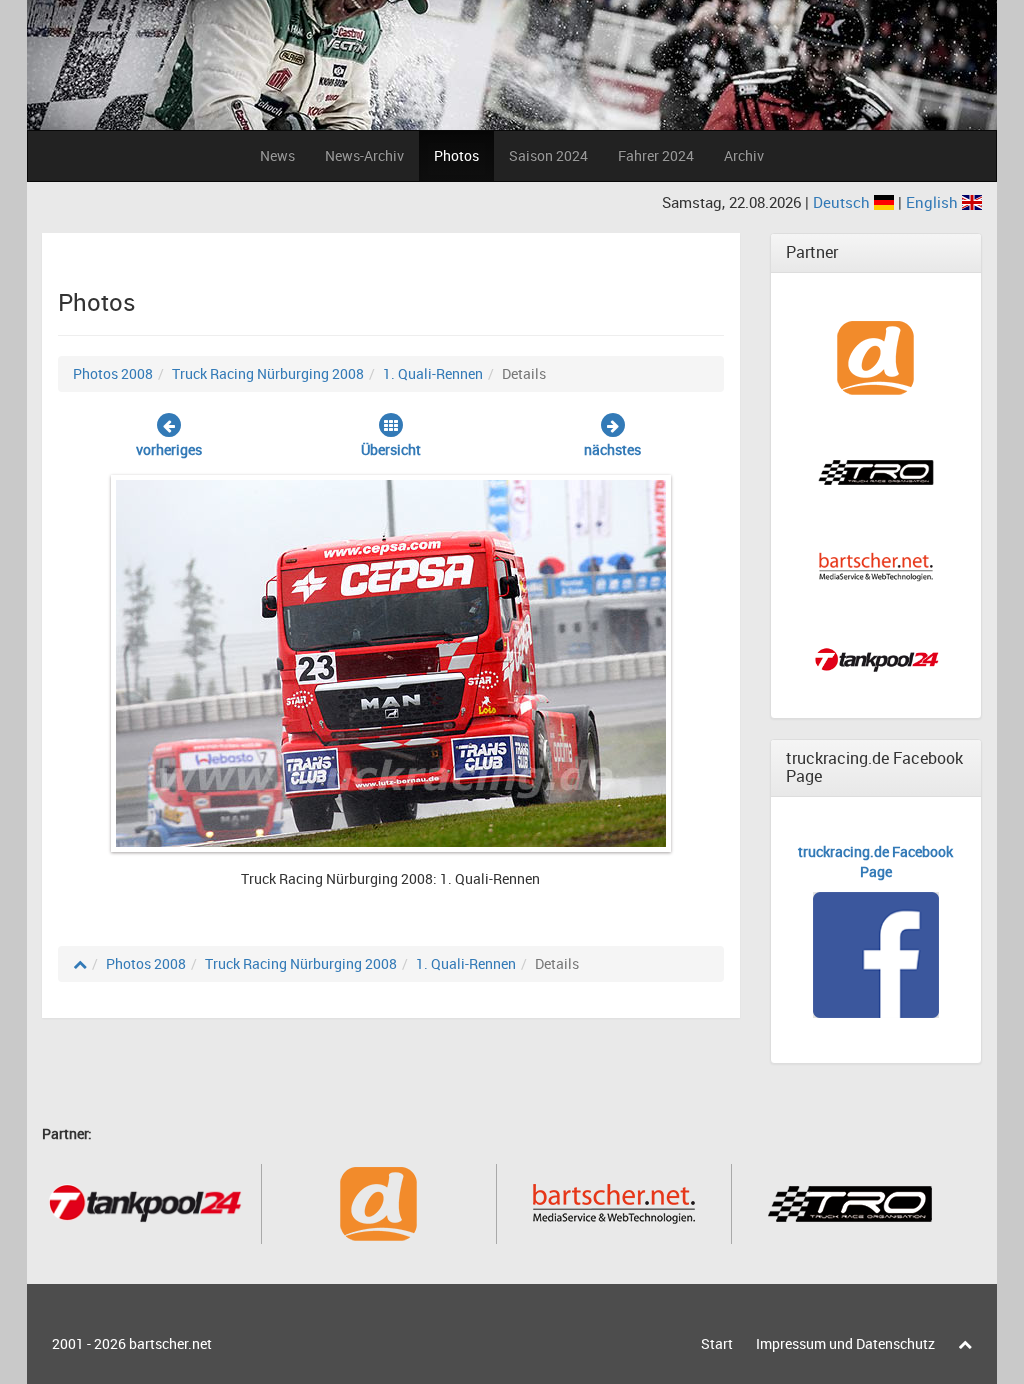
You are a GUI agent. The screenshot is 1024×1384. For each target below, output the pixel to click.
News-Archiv (364, 155)
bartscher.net (170, 1343)
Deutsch (843, 202)
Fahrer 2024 (656, 155)
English (934, 202)
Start (717, 1343)
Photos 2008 (113, 373)
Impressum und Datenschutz (845, 1343)
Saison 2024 (548, 155)
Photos (456, 155)
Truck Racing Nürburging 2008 (268, 373)
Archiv (744, 155)
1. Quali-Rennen (433, 373)
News (277, 155)
